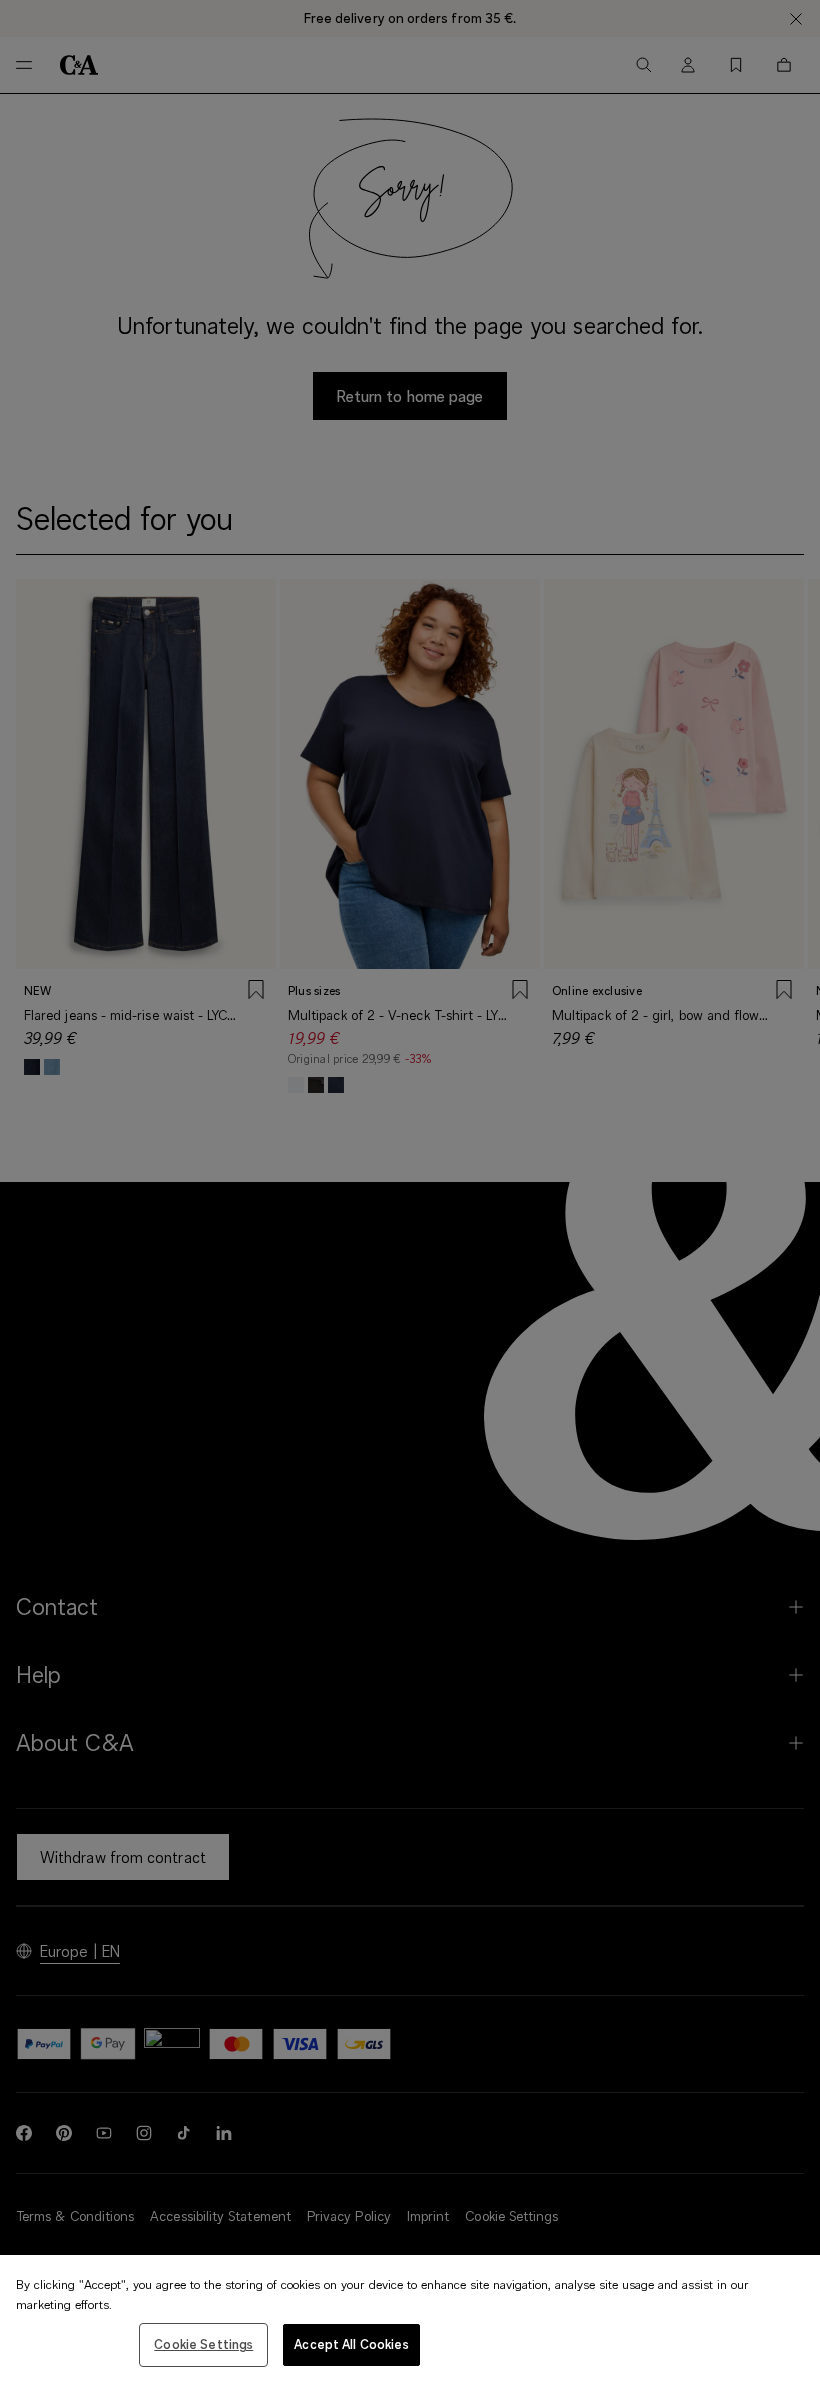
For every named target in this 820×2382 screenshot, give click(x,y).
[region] (410, 2318)
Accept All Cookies (351, 2344)
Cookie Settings (203, 2344)
